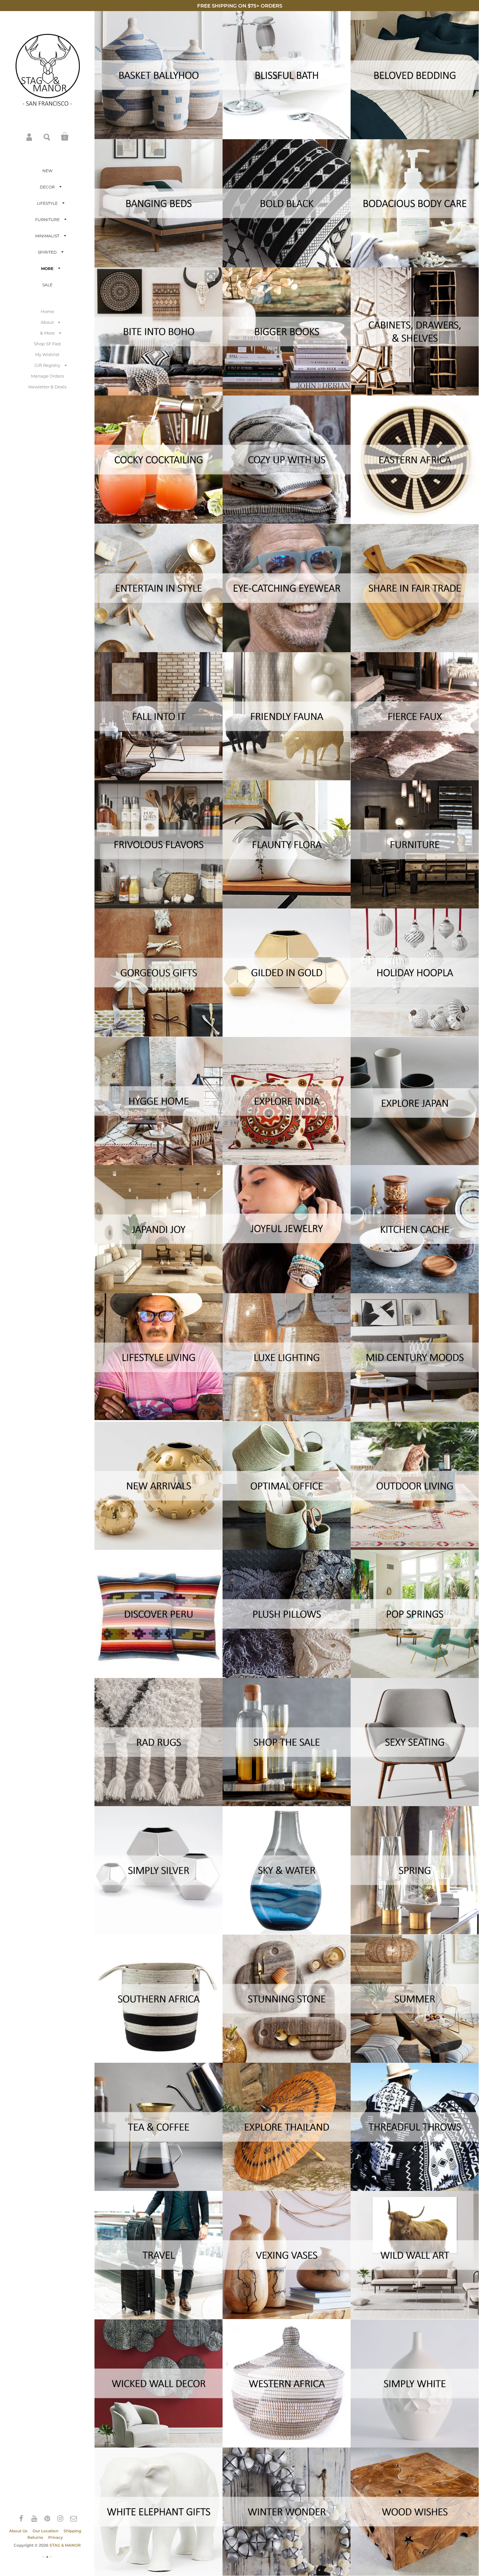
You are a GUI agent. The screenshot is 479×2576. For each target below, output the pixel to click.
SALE (47, 285)
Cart (65, 137)
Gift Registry (47, 365)
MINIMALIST (47, 236)
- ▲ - (47, 2556)
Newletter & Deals (47, 387)
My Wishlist (47, 354)
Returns (35, 2537)
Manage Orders (47, 376)
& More (47, 333)
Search (47, 137)
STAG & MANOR (65, 2545)
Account (30, 137)
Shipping (72, 2531)
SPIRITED (47, 252)
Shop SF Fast (47, 344)
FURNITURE (47, 220)
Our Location (45, 2531)
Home (47, 311)
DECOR (47, 187)
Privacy (56, 2537)
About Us (18, 2531)
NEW (47, 171)
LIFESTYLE (47, 203)
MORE (47, 269)
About (47, 322)
